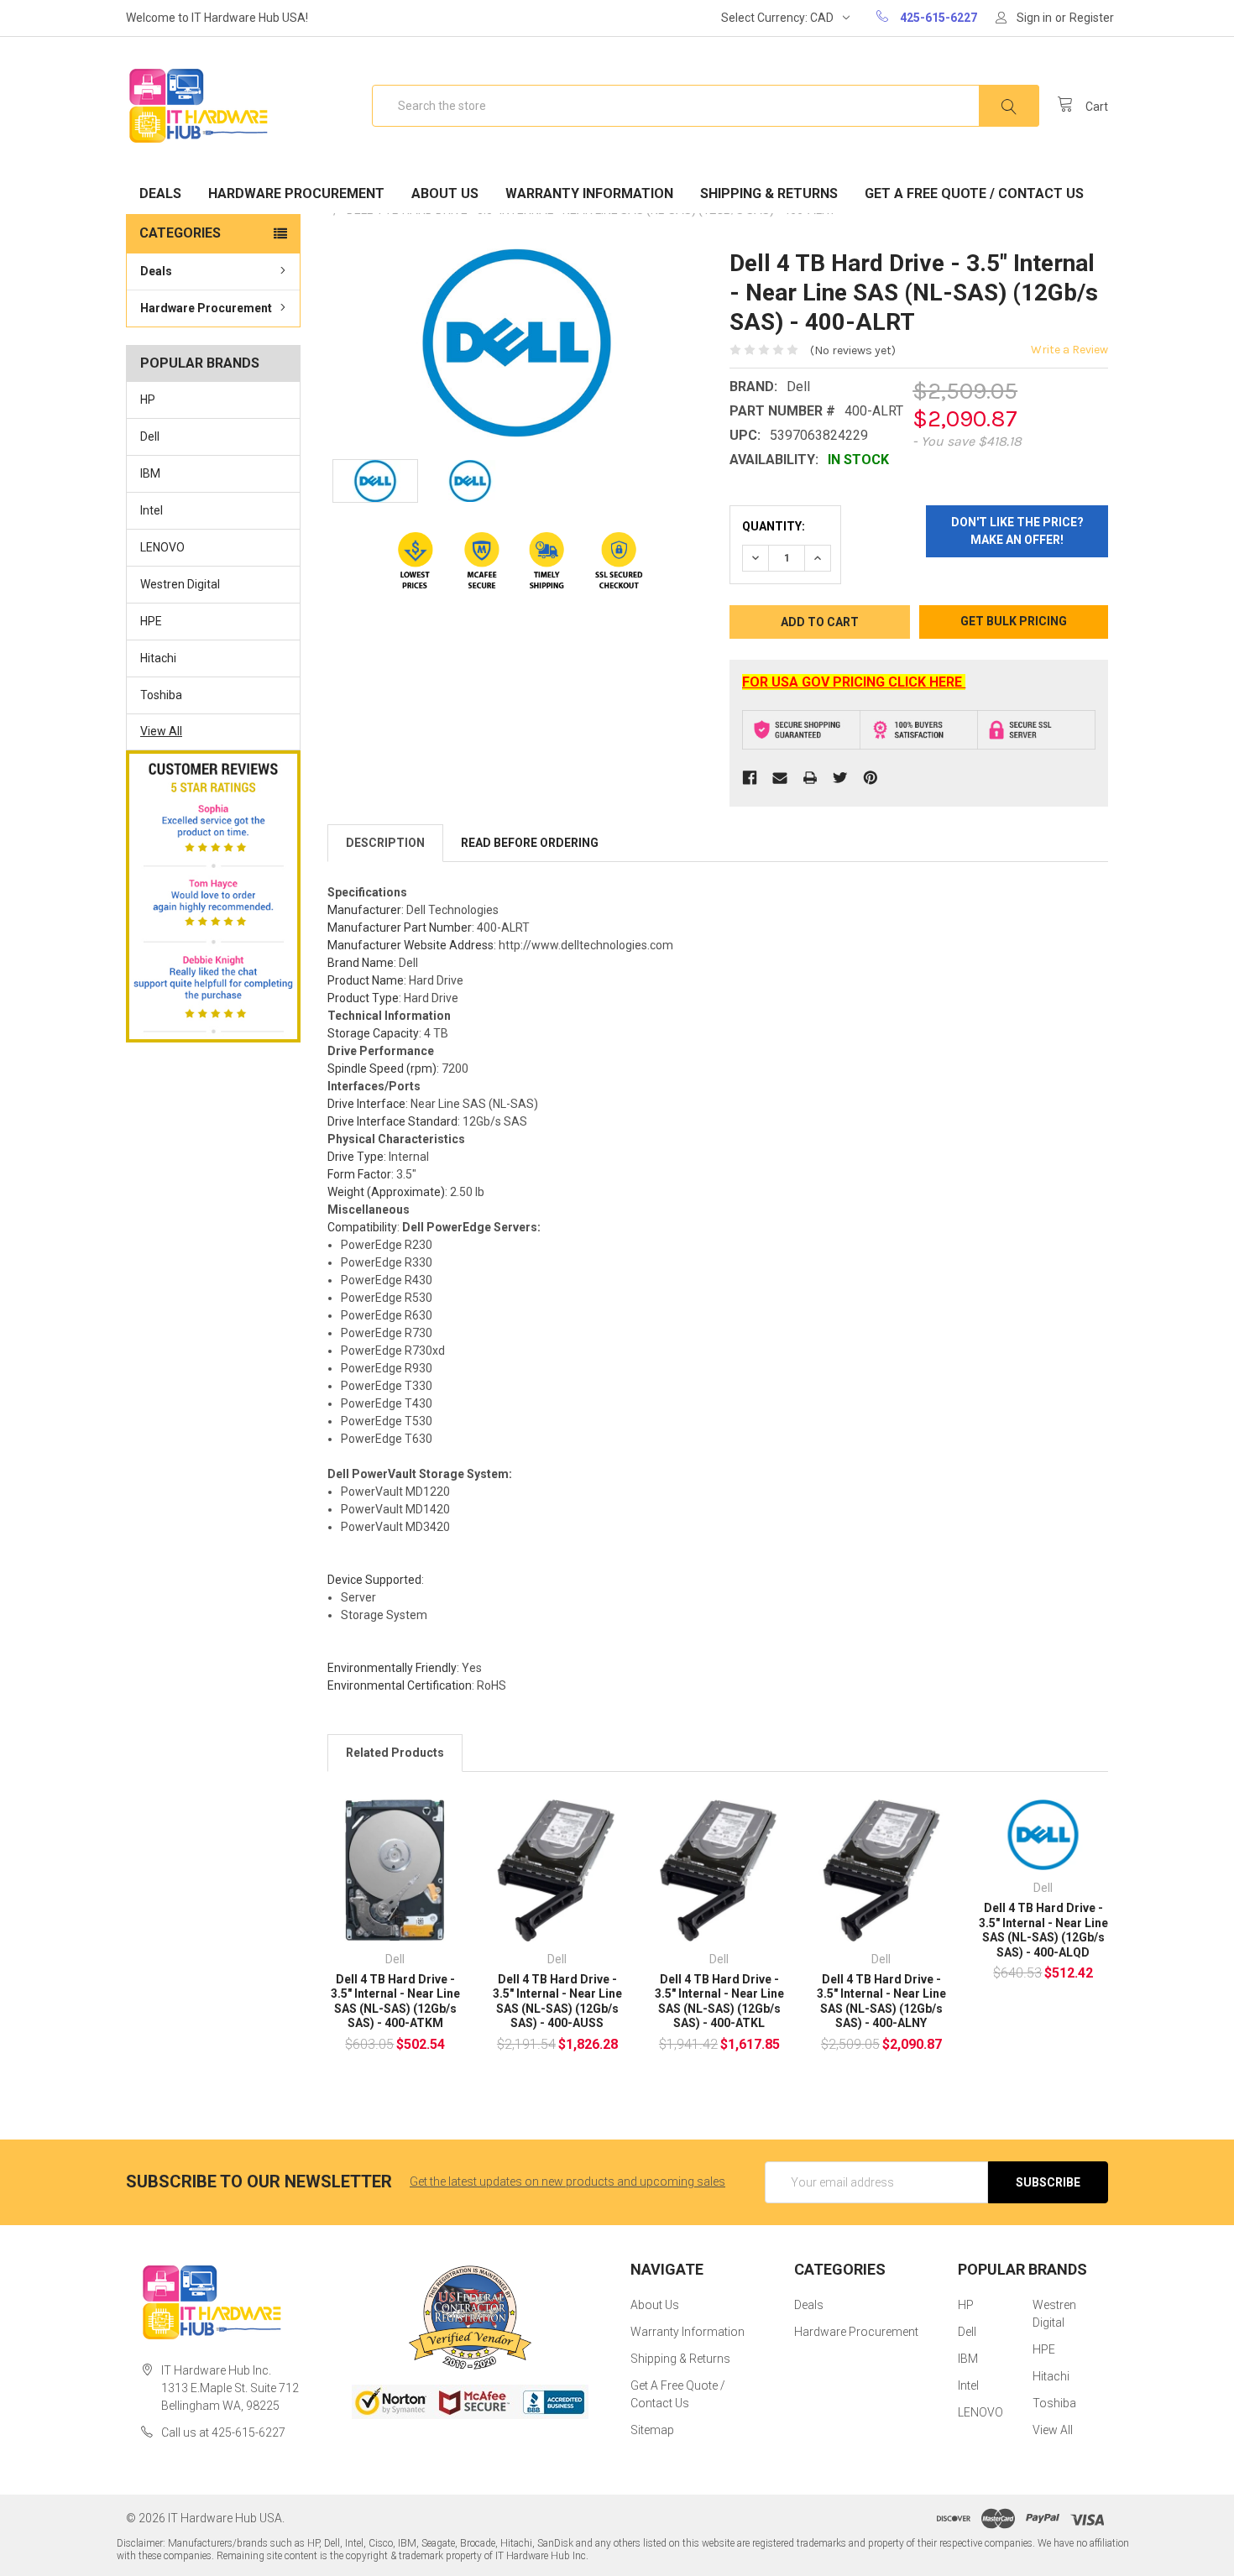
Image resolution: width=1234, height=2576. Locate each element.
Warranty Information (589, 193)
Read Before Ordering (530, 843)
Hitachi (158, 658)
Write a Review (1069, 350)
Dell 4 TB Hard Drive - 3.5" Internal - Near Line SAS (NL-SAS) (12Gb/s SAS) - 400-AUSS (557, 2001)
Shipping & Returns (769, 193)
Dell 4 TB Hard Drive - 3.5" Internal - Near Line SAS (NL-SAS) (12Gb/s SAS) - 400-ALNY (881, 2001)
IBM (150, 473)
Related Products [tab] (395, 1753)
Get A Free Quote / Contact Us (974, 193)
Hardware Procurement (296, 193)
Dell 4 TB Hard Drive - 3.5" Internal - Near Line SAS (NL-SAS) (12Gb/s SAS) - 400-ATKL (719, 2001)
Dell (150, 436)
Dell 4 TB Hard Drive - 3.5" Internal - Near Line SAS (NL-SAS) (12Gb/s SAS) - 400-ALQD (1043, 1930)
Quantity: (774, 526)
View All (161, 731)
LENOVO (162, 547)
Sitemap (652, 2430)
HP (148, 400)
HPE (151, 621)
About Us (445, 193)
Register (1092, 18)
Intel (152, 510)
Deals (160, 193)
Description (385, 843)
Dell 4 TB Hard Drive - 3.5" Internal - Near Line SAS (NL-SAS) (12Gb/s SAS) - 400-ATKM (395, 2001)
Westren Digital (180, 584)
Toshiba (161, 695)
